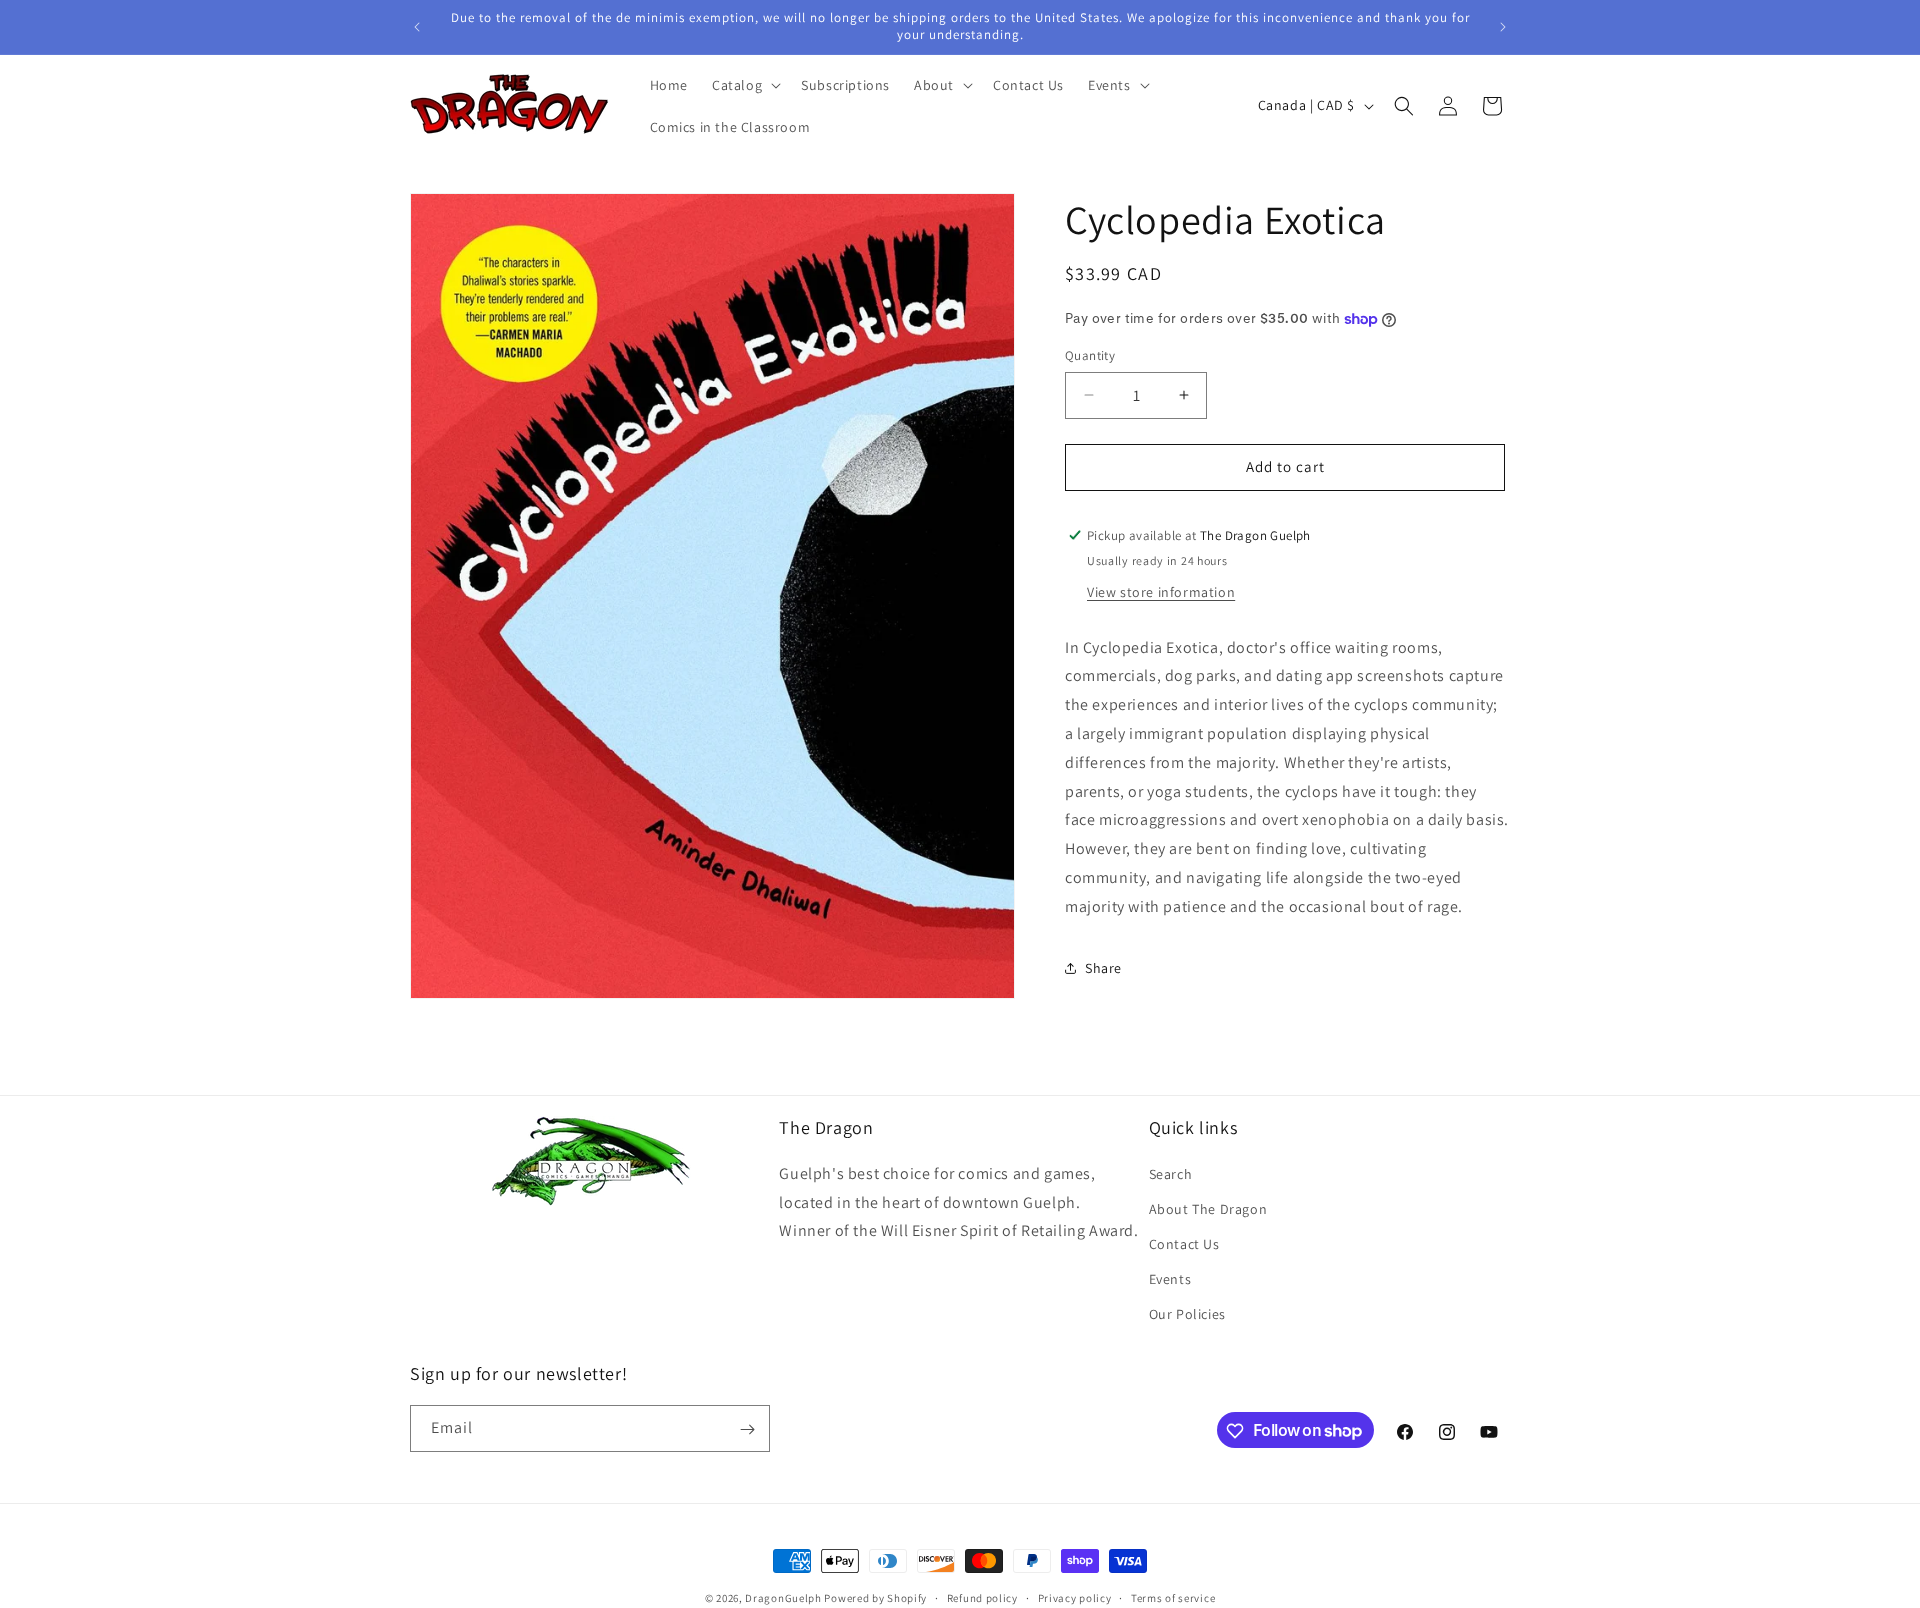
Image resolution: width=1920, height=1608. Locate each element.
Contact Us (1184, 1244)
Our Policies (1187, 1314)
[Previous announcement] (417, 27)
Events (1170, 1279)
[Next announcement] (1503, 27)
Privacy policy (1075, 1597)
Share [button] (1103, 968)
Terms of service (1173, 1597)
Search (1171, 1173)
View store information (1161, 591)
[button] (744, 85)
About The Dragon (1208, 1208)
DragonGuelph (783, 1598)
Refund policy (982, 1597)
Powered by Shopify (875, 1598)
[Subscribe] (747, 1429)
